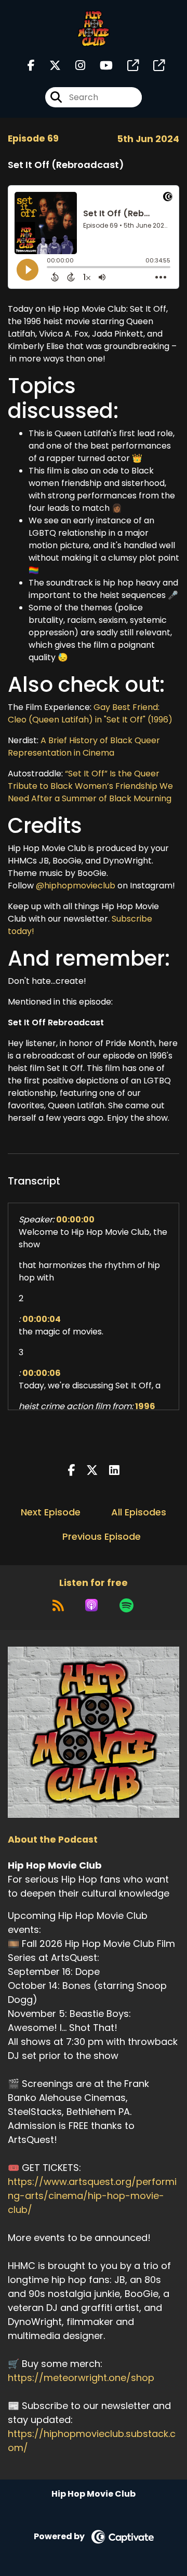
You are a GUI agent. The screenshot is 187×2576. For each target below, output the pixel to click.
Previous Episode (102, 1536)
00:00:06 (42, 1373)
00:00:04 (42, 1319)
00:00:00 (75, 1220)
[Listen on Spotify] (126, 1605)
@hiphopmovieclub (76, 886)
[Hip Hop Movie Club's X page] (49, 66)
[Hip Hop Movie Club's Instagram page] (74, 66)
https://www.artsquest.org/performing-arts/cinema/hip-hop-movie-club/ (92, 2196)
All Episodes (139, 1512)
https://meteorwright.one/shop (81, 2378)
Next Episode (51, 1512)
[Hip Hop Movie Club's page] (127, 66)
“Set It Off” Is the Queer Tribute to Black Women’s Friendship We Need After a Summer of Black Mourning (90, 786)
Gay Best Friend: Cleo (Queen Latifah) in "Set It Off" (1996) (90, 713)
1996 (145, 1406)
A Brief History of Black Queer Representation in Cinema (84, 747)
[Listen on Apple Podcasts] (91, 1605)
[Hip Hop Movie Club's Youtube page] (100, 66)
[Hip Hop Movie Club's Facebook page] (31, 66)
